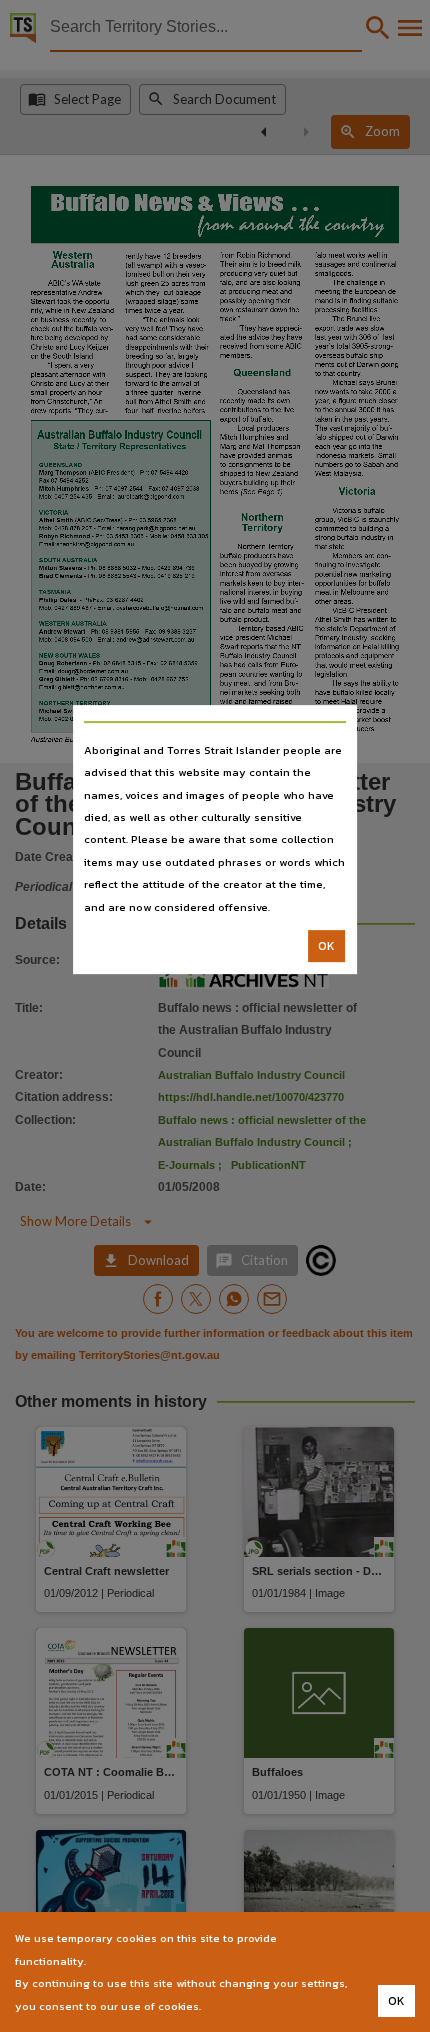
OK (326, 946)
